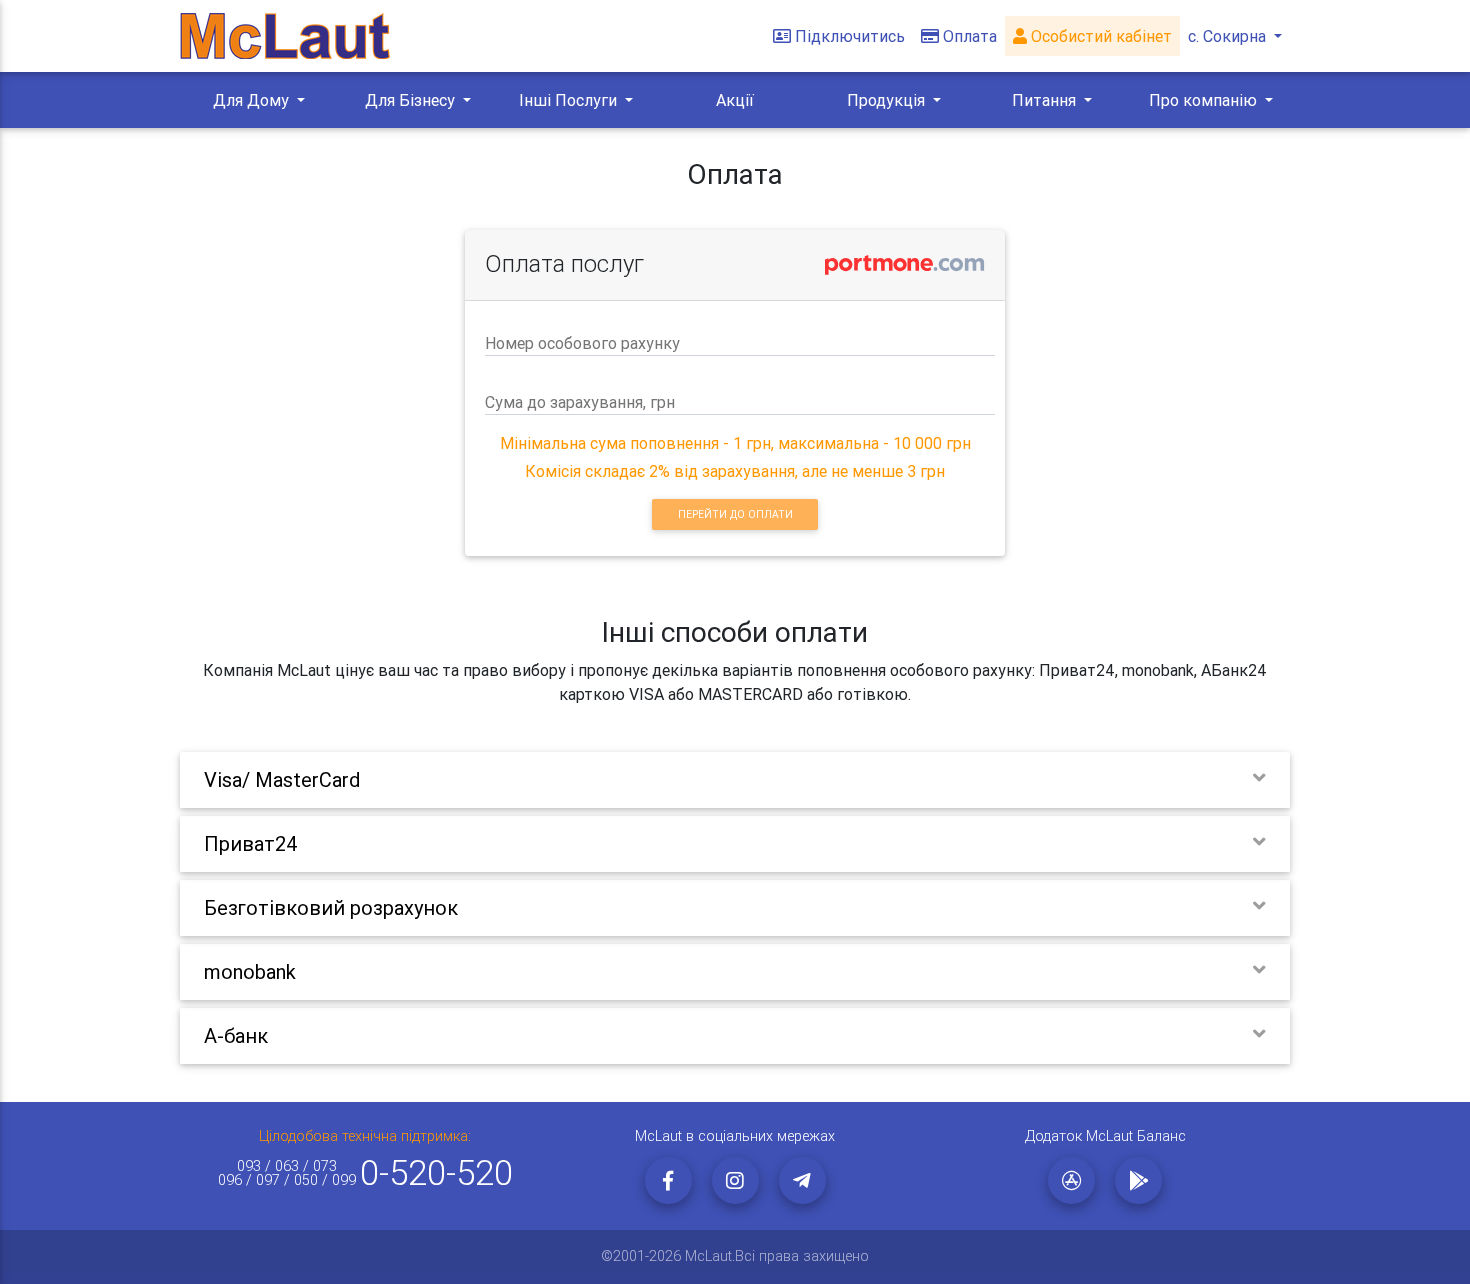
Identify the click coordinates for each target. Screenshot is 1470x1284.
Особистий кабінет (1099, 36)
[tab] (735, 780)
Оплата (970, 36)
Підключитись (850, 36)
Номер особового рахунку (582, 343)
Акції (735, 100)
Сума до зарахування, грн (580, 402)
